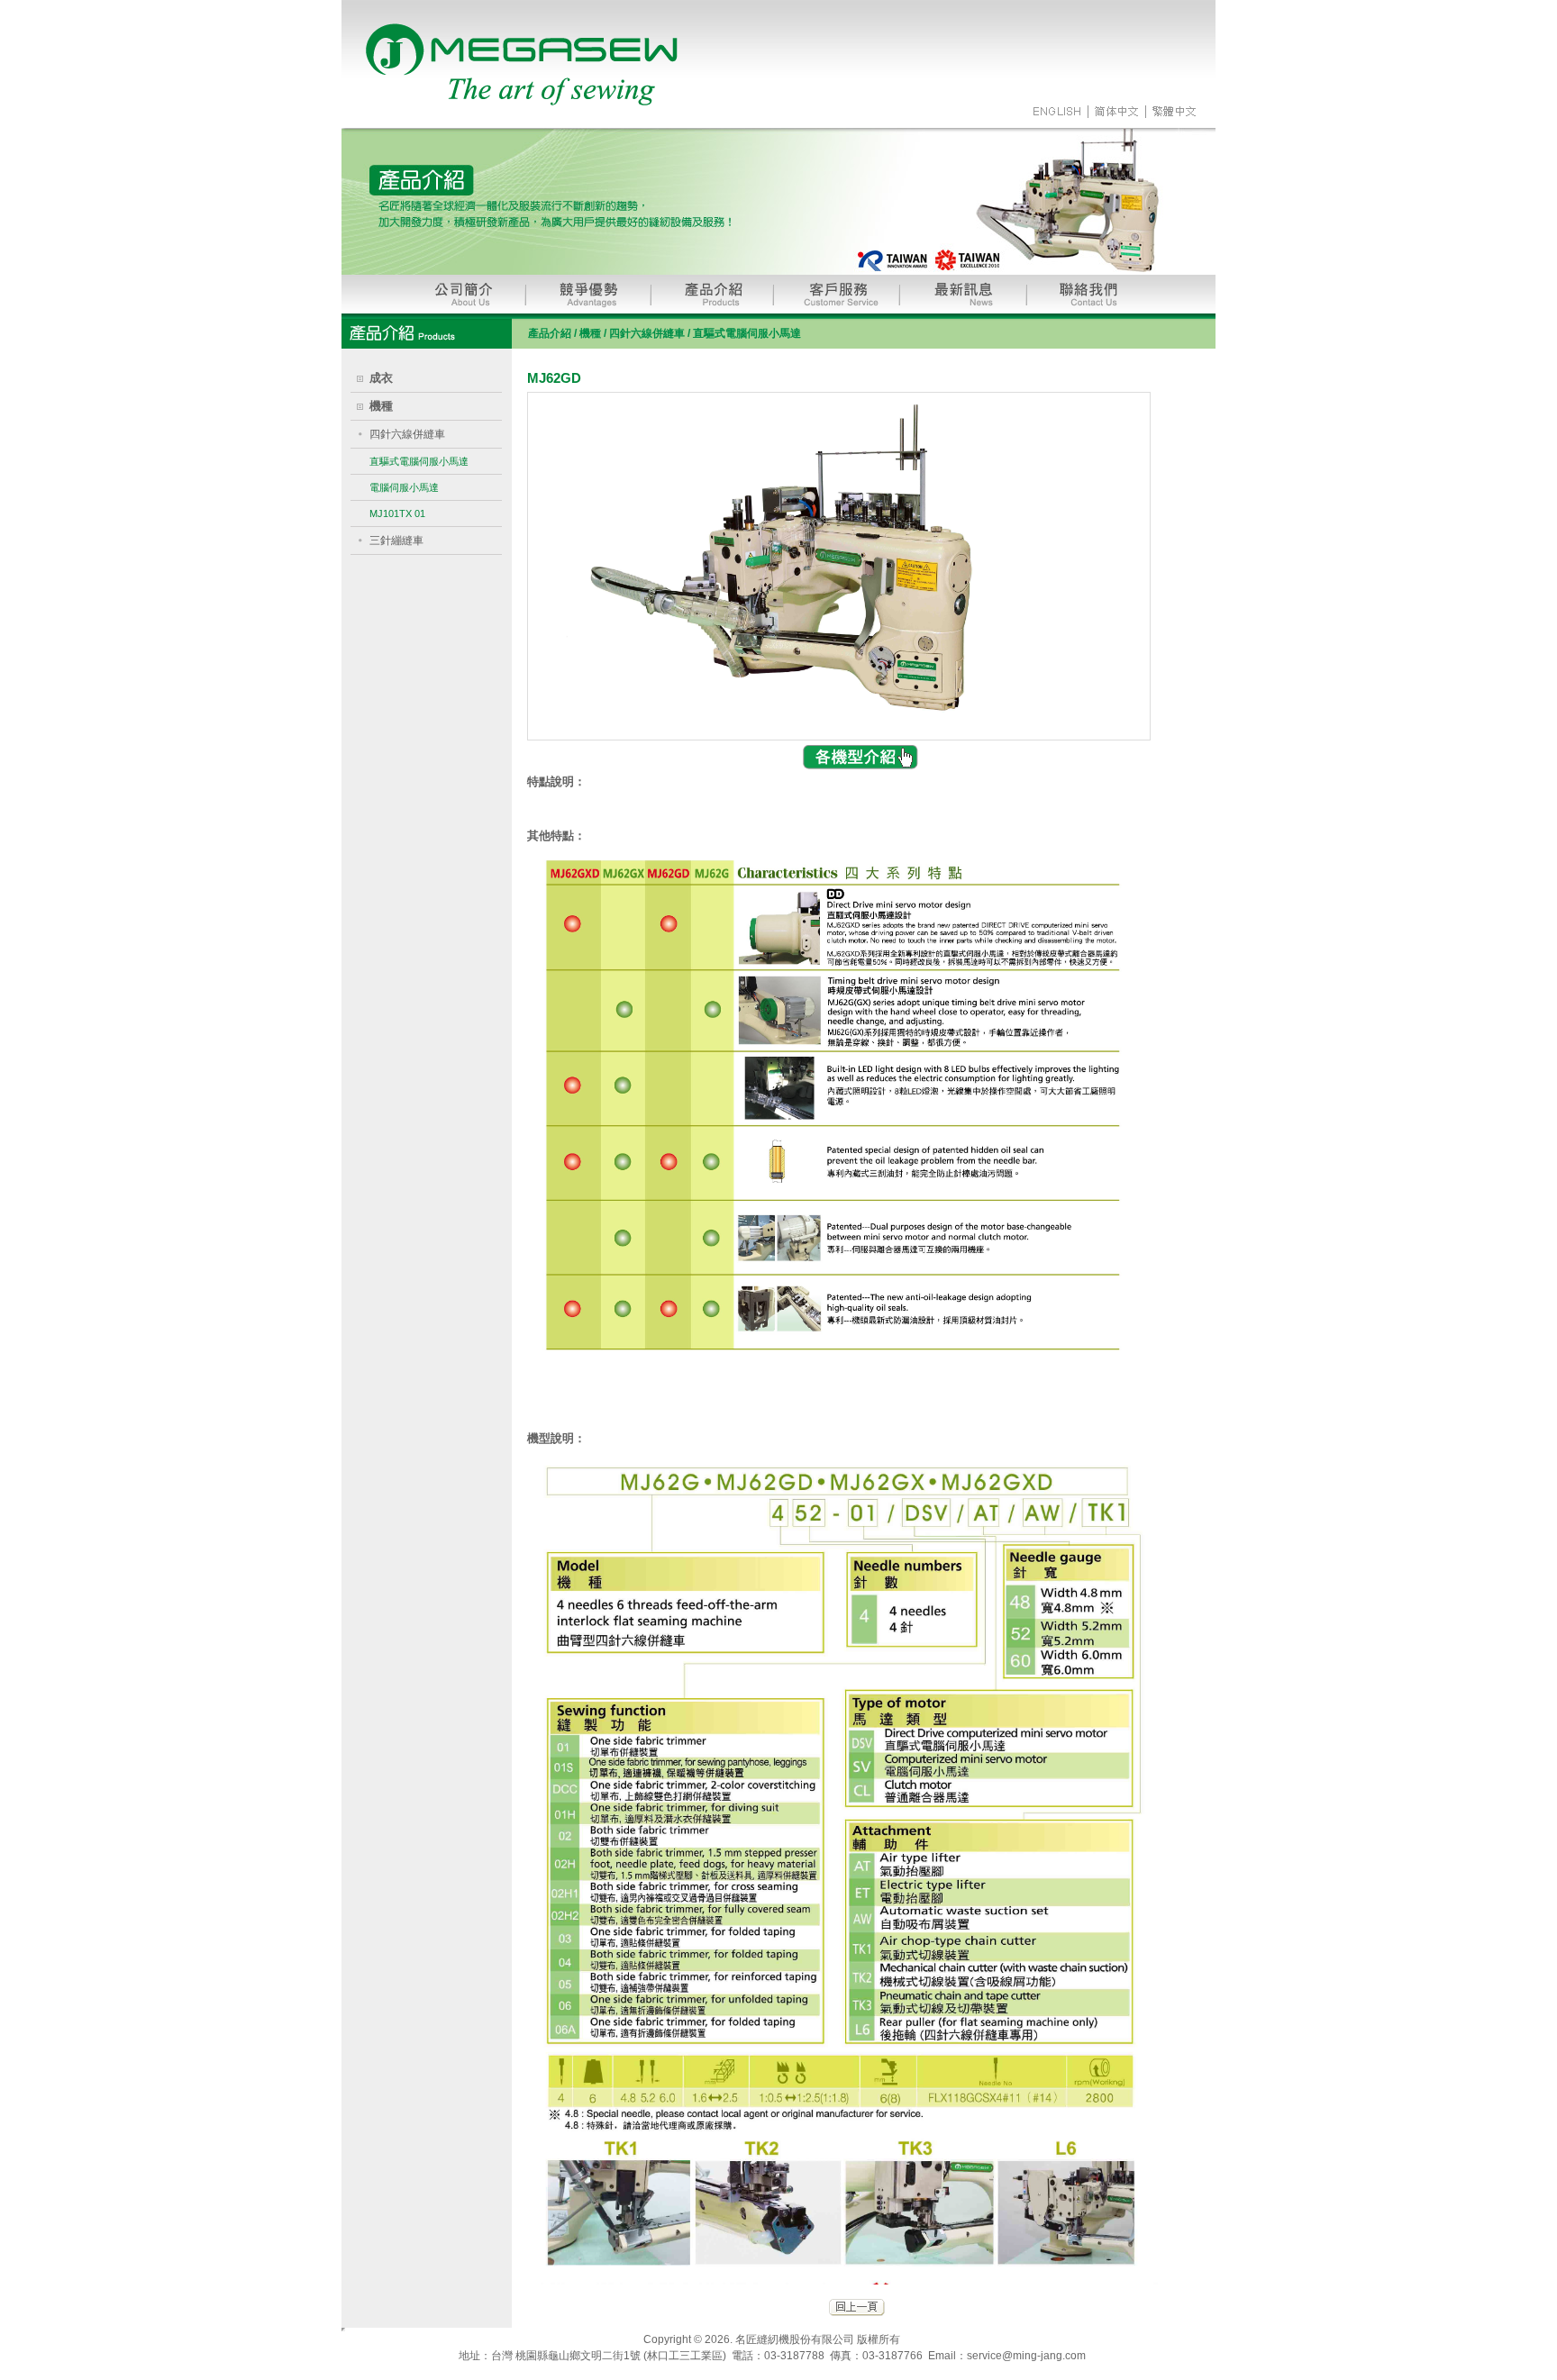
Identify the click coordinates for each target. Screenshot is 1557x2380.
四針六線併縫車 (407, 434)
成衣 (381, 378)
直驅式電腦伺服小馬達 (419, 461)
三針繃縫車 (396, 540)
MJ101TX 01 (397, 513)
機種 (381, 406)
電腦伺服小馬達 (404, 487)
